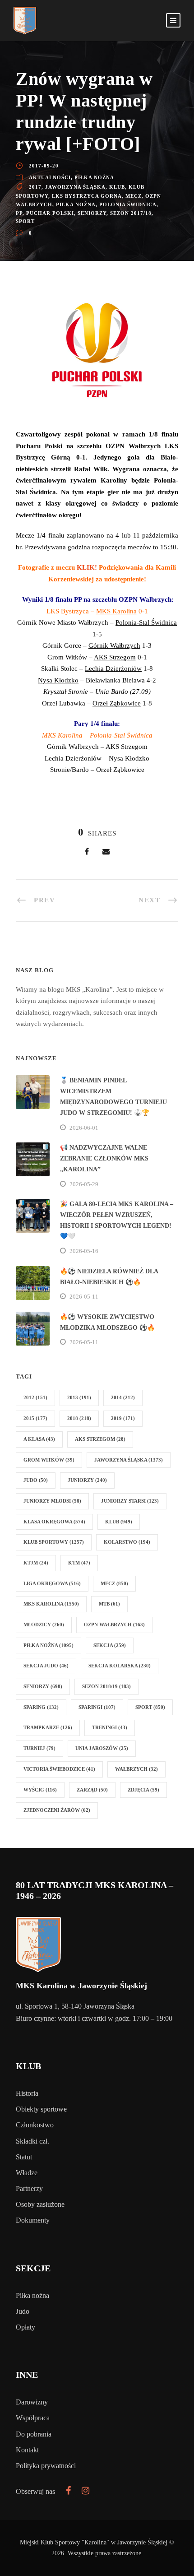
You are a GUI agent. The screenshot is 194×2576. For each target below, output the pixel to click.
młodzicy (44, 1625)
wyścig (40, 1790)
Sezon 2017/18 (131, 213)
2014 (123, 1397)
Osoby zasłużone (40, 2204)
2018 (79, 1418)
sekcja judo (46, 1666)
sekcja (110, 1645)
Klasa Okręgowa (54, 1522)
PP (19, 213)
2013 (79, 1397)
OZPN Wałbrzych (114, 1625)
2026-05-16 (84, 1251)
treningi (110, 1727)
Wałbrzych (136, 1769)
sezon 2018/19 (106, 1686)
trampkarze (48, 1727)
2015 (35, 1418)
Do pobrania (34, 2434)
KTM (79, 1563)
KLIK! (87, 567)
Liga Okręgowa (52, 1583)
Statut (24, 2157)
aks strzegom (100, 1439)
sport (25, 221)
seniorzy (92, 213)
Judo (23, 2311)
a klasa (39, 1439)
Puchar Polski (50, 213)
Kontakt (27, 2450)
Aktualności (50, 177)
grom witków (49, 1460)
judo (36, 1480)
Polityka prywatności (46, 2466)
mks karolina (51, 1604)
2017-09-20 (44, 166)
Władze (27, 2173)
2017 (35, 187)
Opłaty (25, 2327)
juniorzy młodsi (52, 1501)
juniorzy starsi (130, 1501)
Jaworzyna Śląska (75, 187)
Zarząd (92, 1790)
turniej (39, 1748)
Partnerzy (29, 2188)
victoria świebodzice (59, 1769)
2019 (123, 1418)
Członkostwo (35, 2125)
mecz (134, 196)
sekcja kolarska (120, 1666)
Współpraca (33, 2418)
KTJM (36, 1563)
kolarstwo (127, 1542)
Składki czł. (32, 2141)
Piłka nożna (94, 177)
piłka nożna (76, 204)
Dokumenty (33, 2220)
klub (117, 187)
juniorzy (87, 1480)
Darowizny (32, 2402)
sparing (41, 1707)
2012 (35, 1397)
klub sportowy (54, 1542)
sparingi (97, 1707)
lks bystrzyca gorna (87, 196)
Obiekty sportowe (41, 2109)
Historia (27, 2093)
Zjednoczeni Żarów (57, 1810)
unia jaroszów (102, 1748)
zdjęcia (143, 1790)
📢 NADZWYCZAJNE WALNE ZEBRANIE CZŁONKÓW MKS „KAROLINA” (104, 1158)
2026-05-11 (84, 1297)
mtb (109, 1604)
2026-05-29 (84, 1184)
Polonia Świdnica (128, 204)
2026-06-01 (84, 1128)
